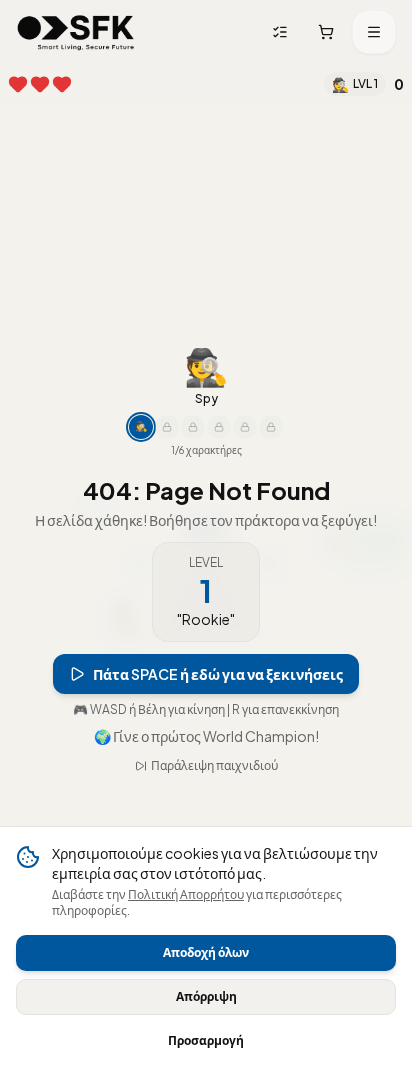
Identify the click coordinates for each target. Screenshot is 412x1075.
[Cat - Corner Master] (245, 404)
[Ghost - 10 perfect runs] (193, 404)
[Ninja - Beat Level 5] (167, 404)
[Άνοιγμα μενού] (374, 32)
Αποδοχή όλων (206, 952)
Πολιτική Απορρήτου (186, 894)
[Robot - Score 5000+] (219, 404)
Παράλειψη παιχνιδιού (214, 788)
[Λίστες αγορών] (280, 32)
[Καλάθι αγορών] (326, 32)
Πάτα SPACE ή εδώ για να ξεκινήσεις (218, 651)
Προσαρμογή (206, 1040)
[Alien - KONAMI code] (271, 404)
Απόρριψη (206, 996)
